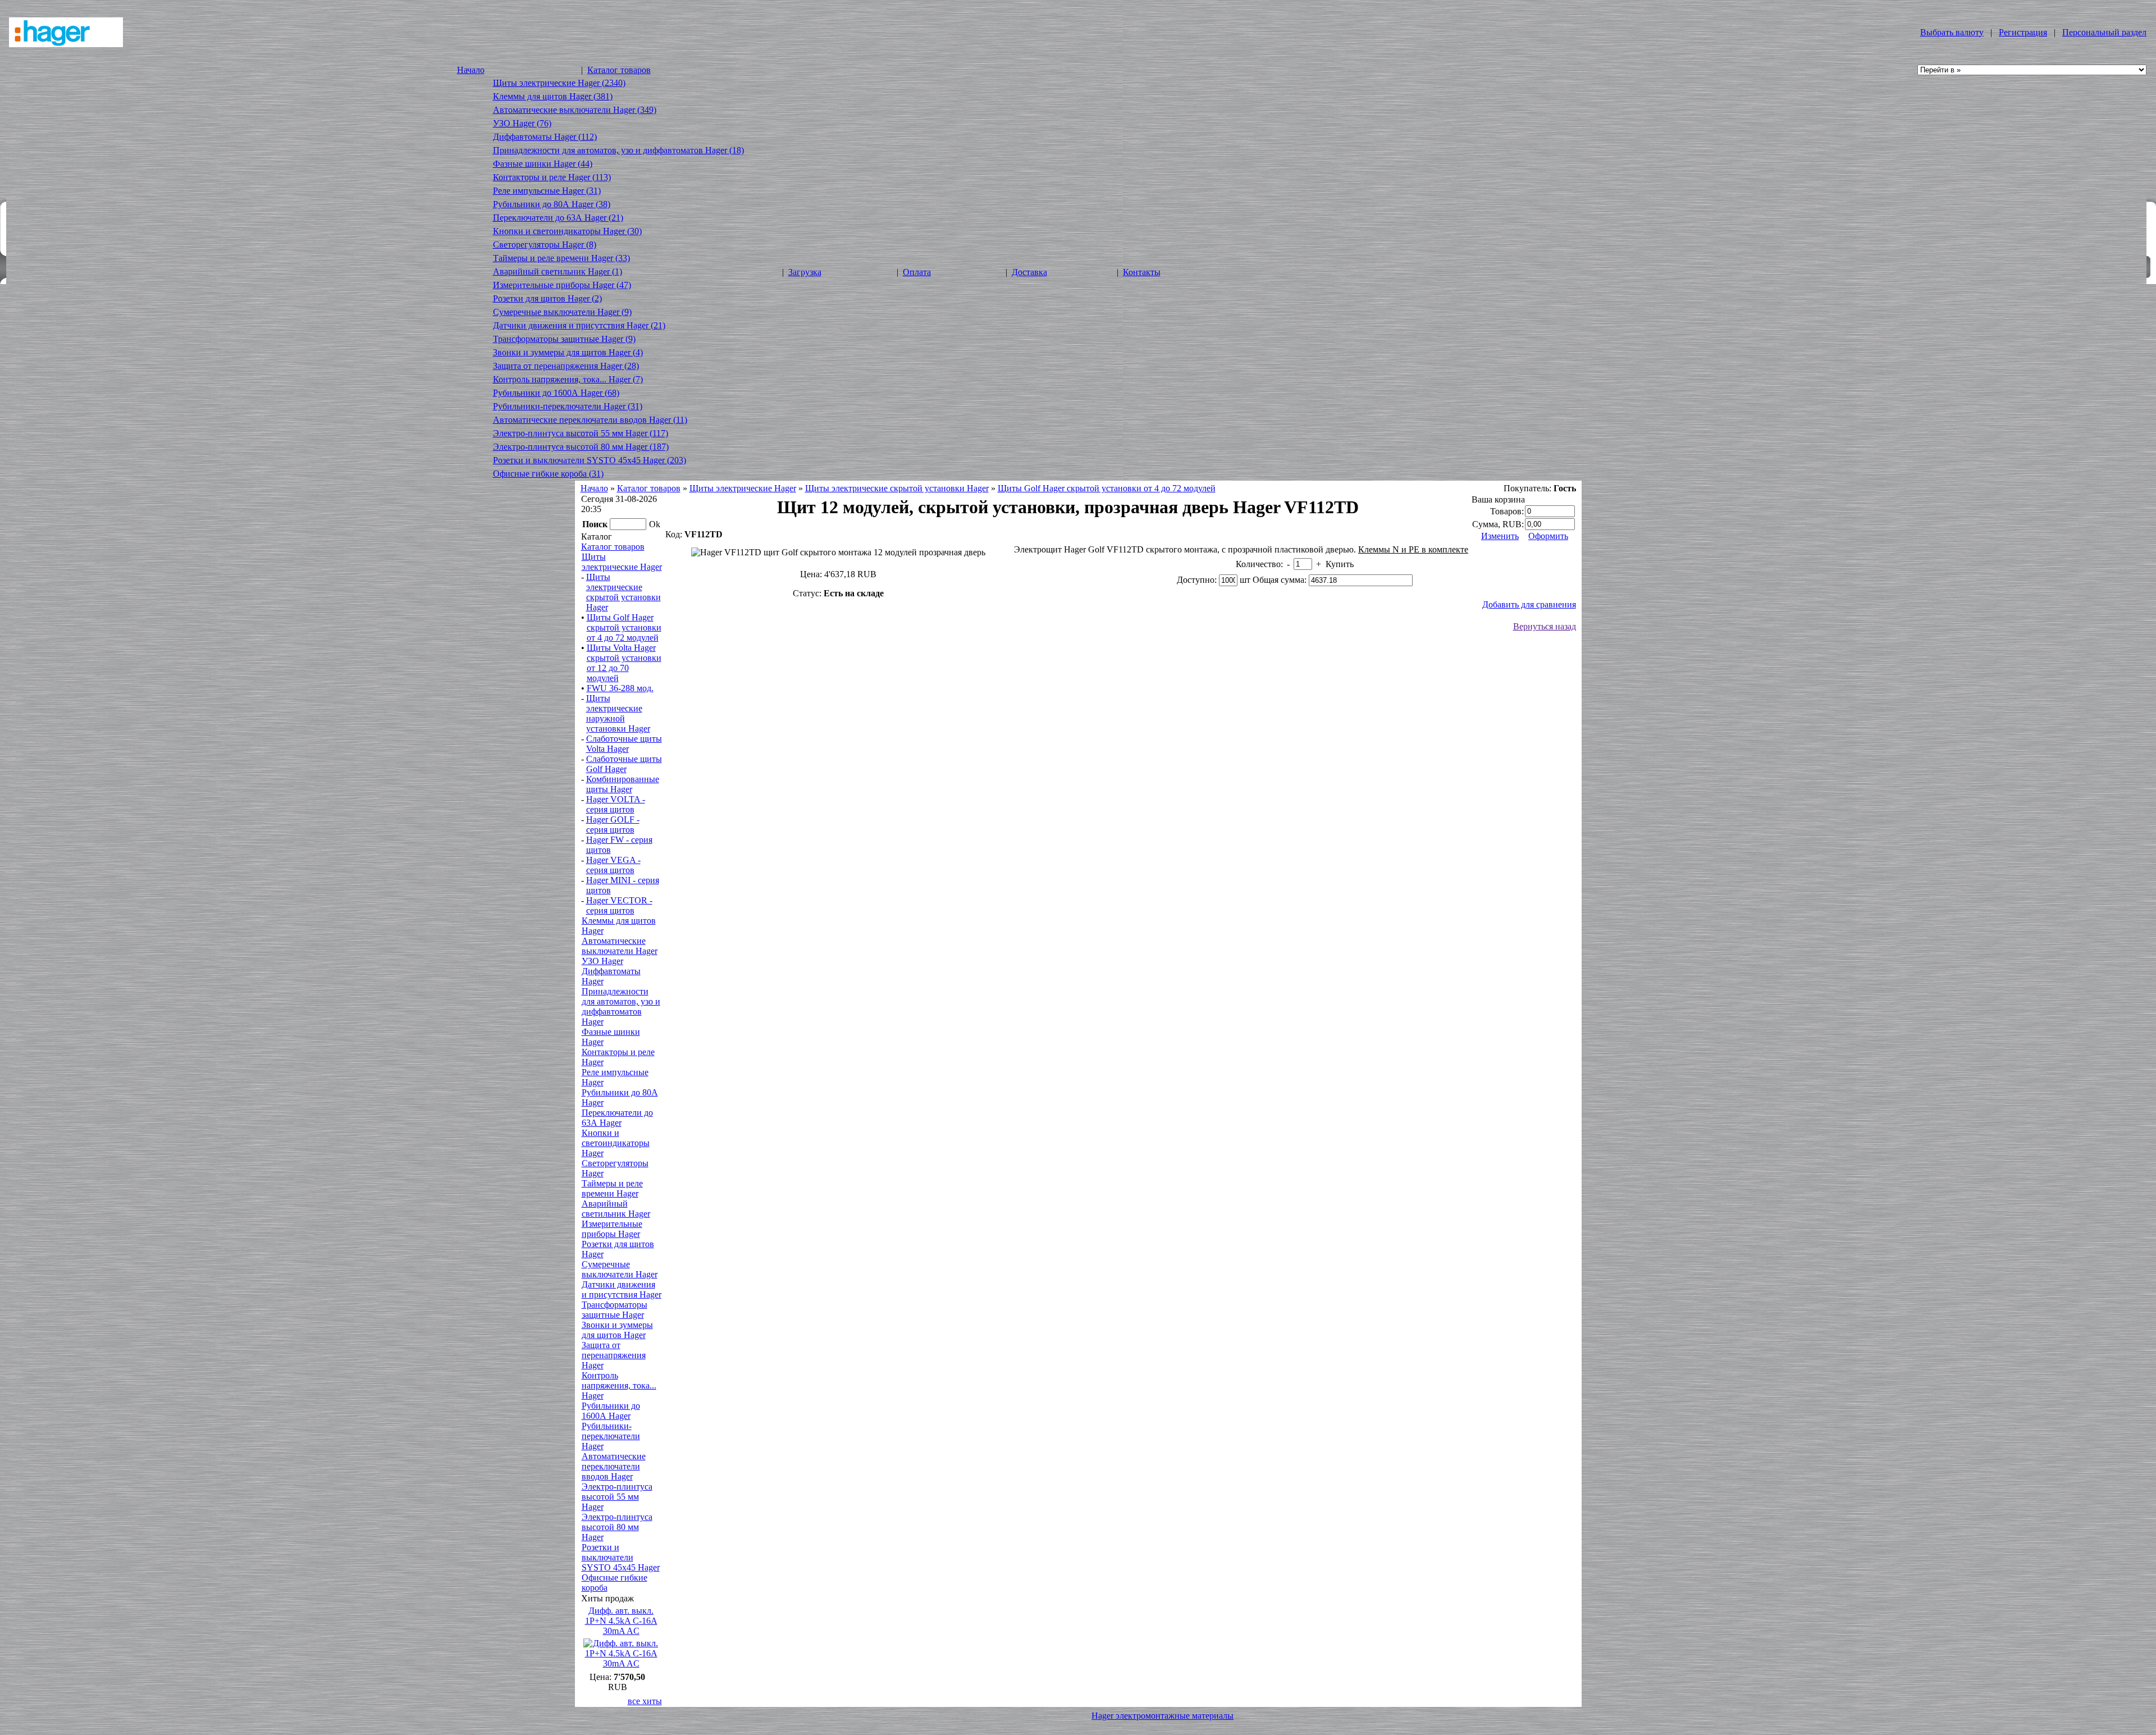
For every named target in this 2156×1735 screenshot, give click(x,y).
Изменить (1500, 536)
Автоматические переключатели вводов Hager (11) (590, 420)
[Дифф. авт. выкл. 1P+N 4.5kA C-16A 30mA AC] (621, 1663)
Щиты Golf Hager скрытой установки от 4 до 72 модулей (1107, 488)
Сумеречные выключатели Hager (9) (562, 312)
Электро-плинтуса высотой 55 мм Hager (617, 1497)
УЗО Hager (602, 961)
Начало (471, 70)
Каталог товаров (619, 70)
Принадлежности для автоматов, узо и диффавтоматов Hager (621, 1006)
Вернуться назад (1545, 626)
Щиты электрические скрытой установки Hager (897, 488)
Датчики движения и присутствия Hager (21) (579, 325)
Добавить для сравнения (1529, 604)
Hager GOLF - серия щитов (613, 825)
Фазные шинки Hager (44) (543, 164)
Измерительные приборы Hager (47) (562, 285)
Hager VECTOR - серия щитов (619, 905)
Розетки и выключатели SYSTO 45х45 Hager (621, 1557)
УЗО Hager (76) (522, 123)
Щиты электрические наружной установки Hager (618, 713)
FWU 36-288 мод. (620, 688)
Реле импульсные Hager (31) (547, 191)
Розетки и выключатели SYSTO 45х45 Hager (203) (590, 460)
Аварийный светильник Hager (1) (558, 271)
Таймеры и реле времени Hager (612, 1188)
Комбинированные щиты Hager (623, 784)
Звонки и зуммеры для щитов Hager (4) (568, 352)
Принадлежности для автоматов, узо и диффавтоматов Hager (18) (618, 150)
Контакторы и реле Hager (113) (552, 177)
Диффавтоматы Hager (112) (545, 137)
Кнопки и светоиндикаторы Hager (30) (567, 231)
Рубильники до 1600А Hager (611, 1411)
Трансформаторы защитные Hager (615, 1310)
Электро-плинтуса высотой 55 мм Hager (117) (581, 433)
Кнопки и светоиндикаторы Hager (616, 1143)
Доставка (1029, 272)
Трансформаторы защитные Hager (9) (564, 339)
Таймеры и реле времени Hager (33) (561, 258)
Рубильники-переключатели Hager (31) (568, 406)
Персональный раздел (2104, 32)
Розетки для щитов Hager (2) (547, 298)
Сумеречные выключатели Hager (620, 1269)
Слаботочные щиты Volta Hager (624, 744)
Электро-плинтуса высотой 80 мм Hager (617, 1527)
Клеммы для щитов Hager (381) (553, 96)
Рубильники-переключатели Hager (611, 1436)
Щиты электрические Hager (743, 488)
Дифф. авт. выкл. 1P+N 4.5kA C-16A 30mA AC (621, 1621)
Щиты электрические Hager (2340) (559, 83)
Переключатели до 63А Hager (617, 1118)
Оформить (1548, 536)
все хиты (645, 1701)
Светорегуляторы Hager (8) (545, 245)
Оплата (917, 272)
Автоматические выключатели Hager (620, 946)
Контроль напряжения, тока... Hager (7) (568, 379)
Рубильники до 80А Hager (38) (552, 204)
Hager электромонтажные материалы (1162, 1716)
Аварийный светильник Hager (616, 1209)
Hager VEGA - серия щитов (613, 865)
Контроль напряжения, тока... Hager (619, 1385)
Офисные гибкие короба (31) (548, 474)
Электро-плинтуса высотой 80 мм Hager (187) (581, 447)
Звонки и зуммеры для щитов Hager (617, 1330)
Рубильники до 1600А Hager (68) (556, 393)
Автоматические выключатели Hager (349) (575, 110)
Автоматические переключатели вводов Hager (614, 1466)
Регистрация (2023, 32)
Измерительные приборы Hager (612, 1229)
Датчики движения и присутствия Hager (622, 1289)
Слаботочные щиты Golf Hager (624, 764)
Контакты (1142, 272)
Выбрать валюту (1952, 32)
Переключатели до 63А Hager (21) (558, 218)
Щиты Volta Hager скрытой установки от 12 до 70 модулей (624, 663)
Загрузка (805, 272)
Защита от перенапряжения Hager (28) (566, 366)
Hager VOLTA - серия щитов (616, 804)
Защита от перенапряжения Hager (614, 1355)
